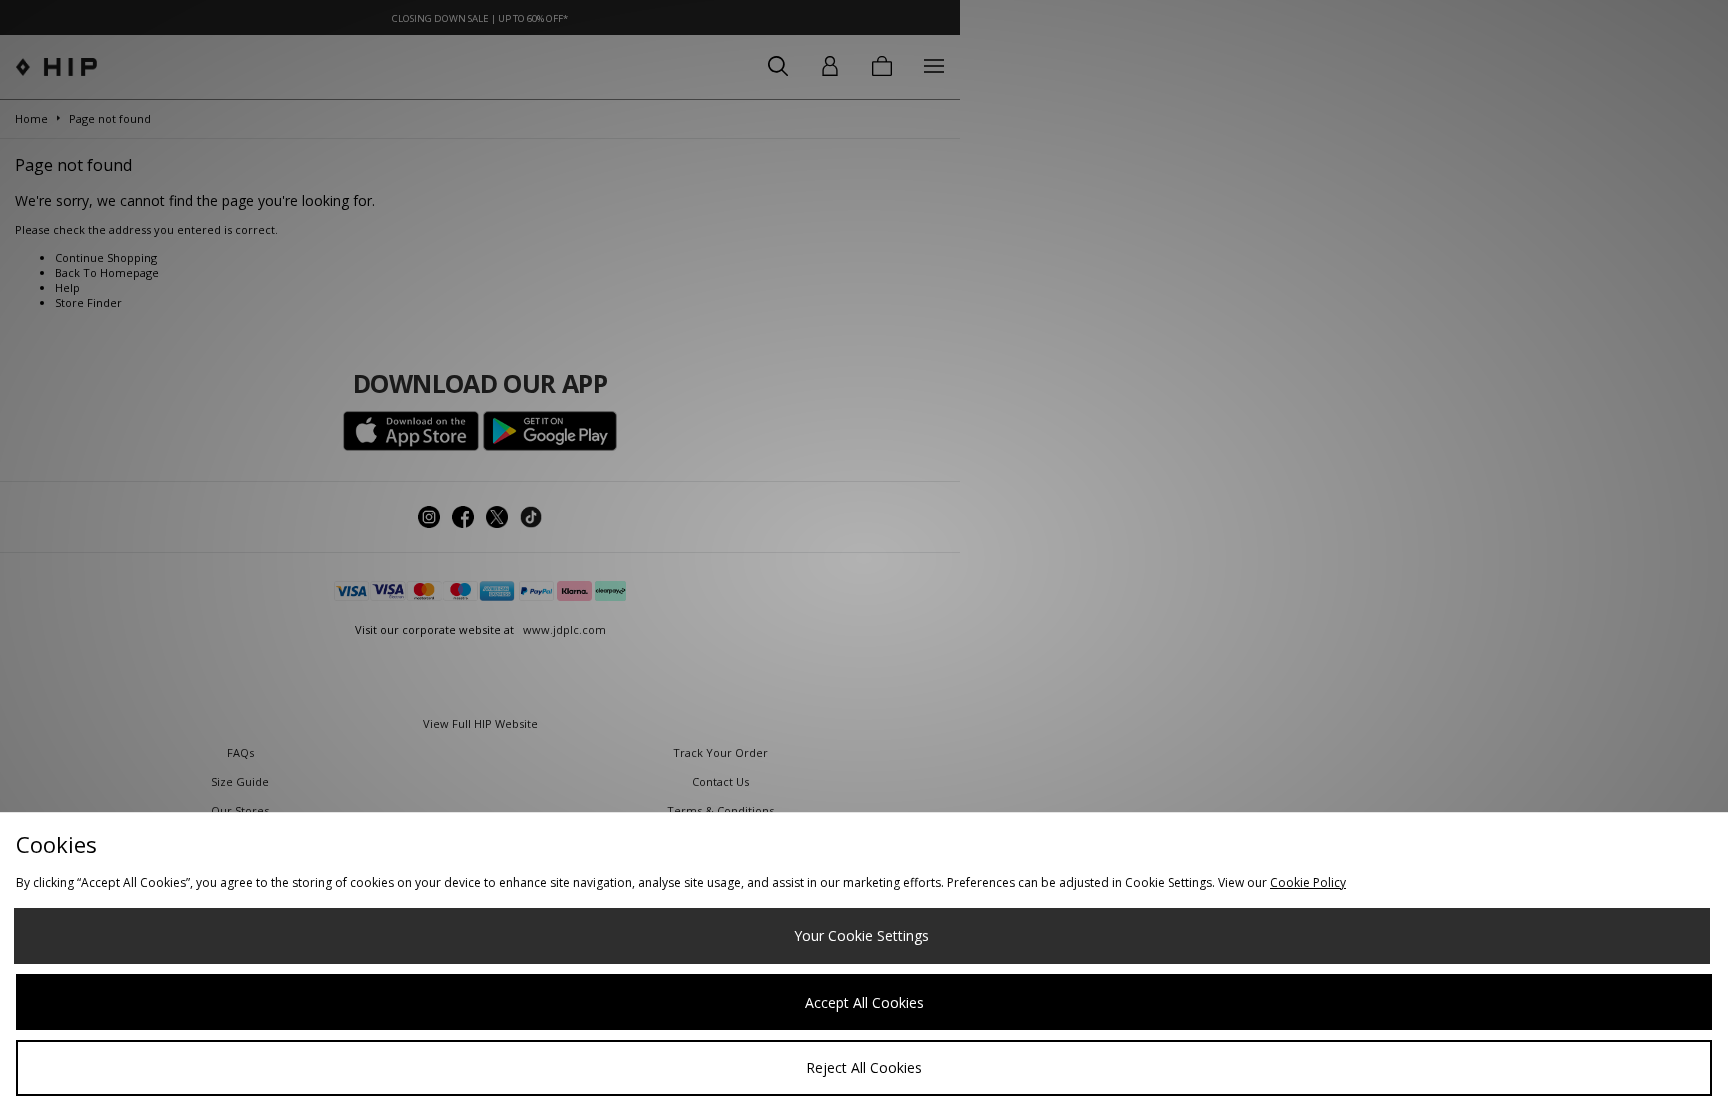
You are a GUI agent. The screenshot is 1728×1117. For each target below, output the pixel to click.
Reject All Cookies (864, 1067)
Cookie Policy (1308, 882)
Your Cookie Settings (861, 935)
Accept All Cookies (864, 1002)
